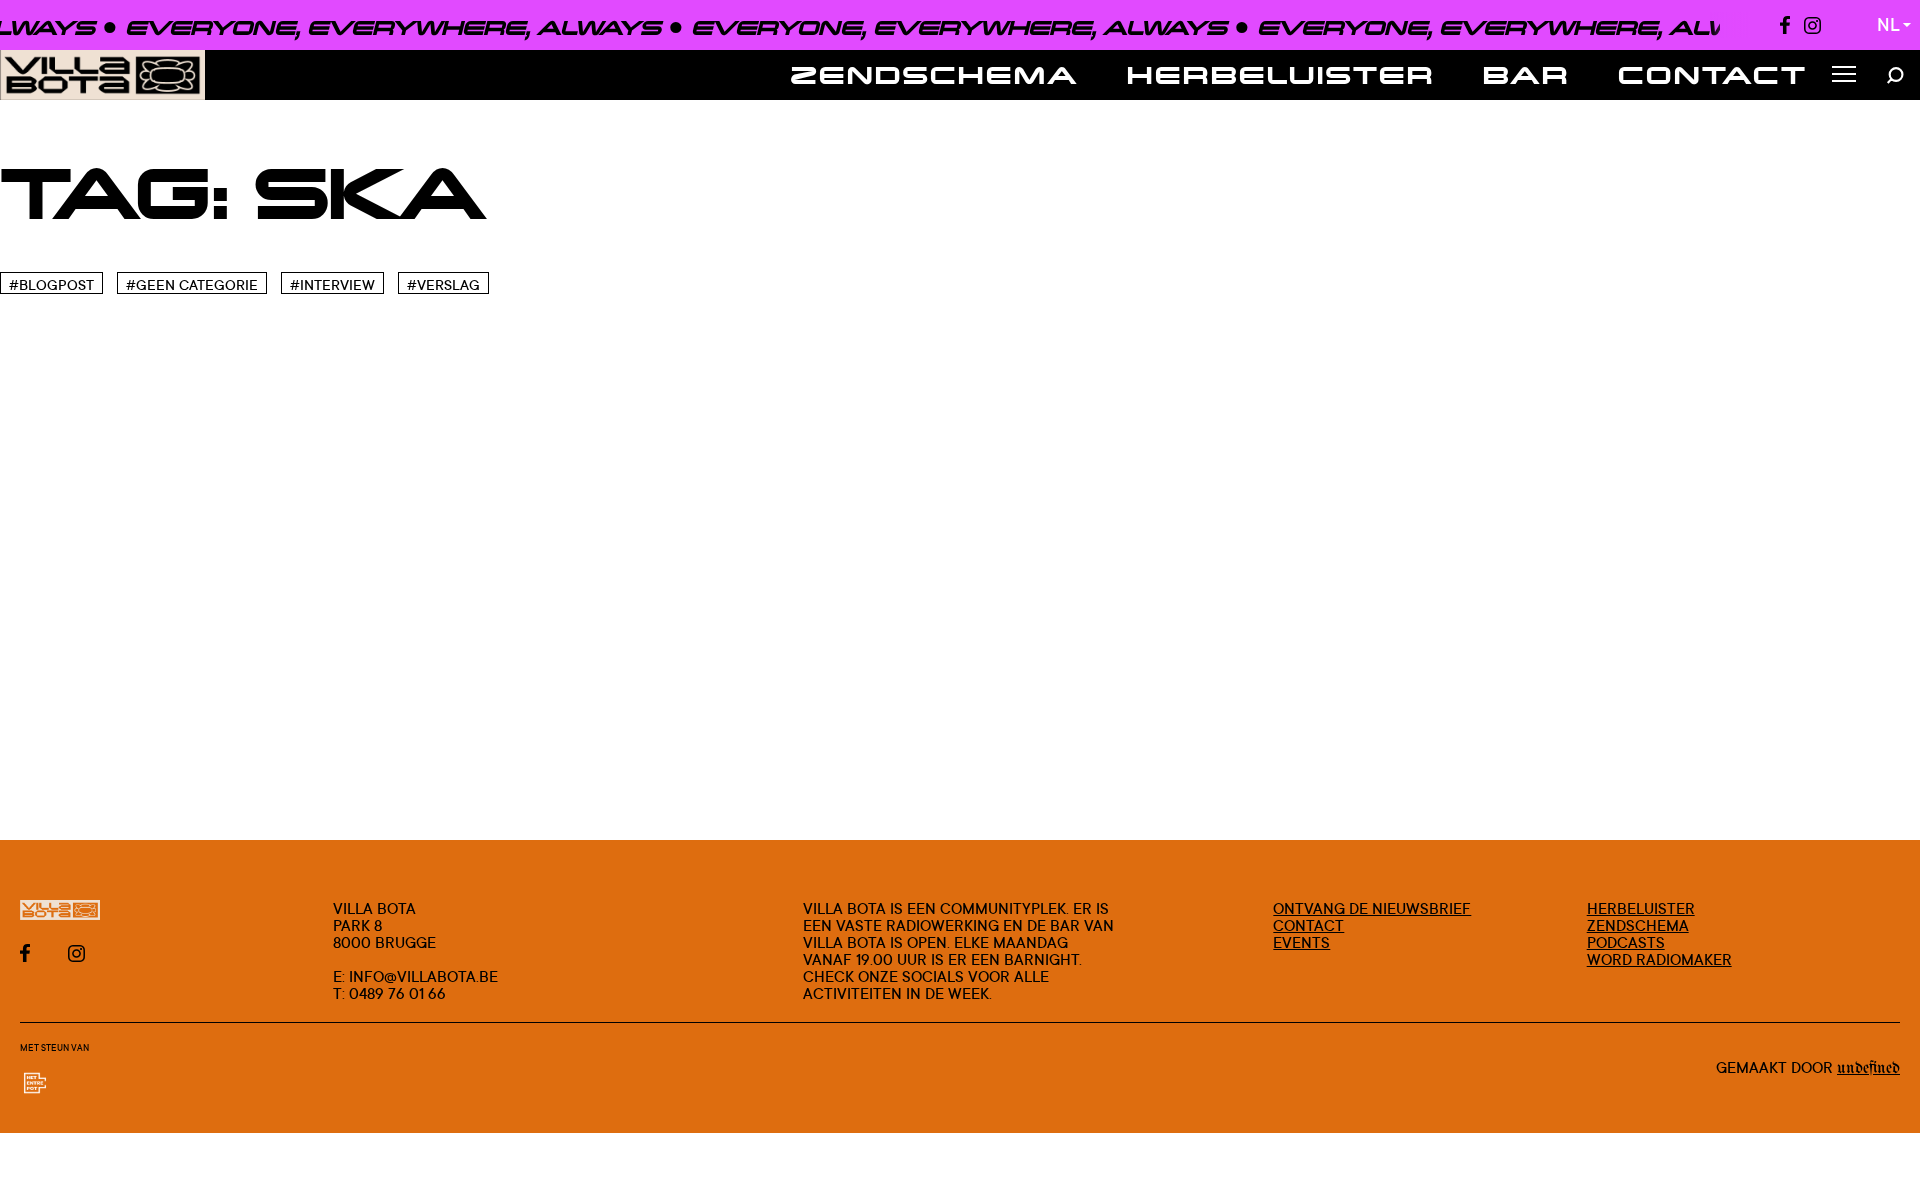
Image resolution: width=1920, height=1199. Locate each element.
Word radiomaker (1659, 959)
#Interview (332, 284)
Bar (1526, 74)
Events (1301, 942)
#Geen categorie (192, 284)
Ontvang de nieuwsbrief (1372, 908)
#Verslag (443, 284)
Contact (1713, 74)
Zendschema (935, 74)
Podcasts (1626, 942)
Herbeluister (1281, 74)
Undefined (1868, 1068)
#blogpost (51, 284)
